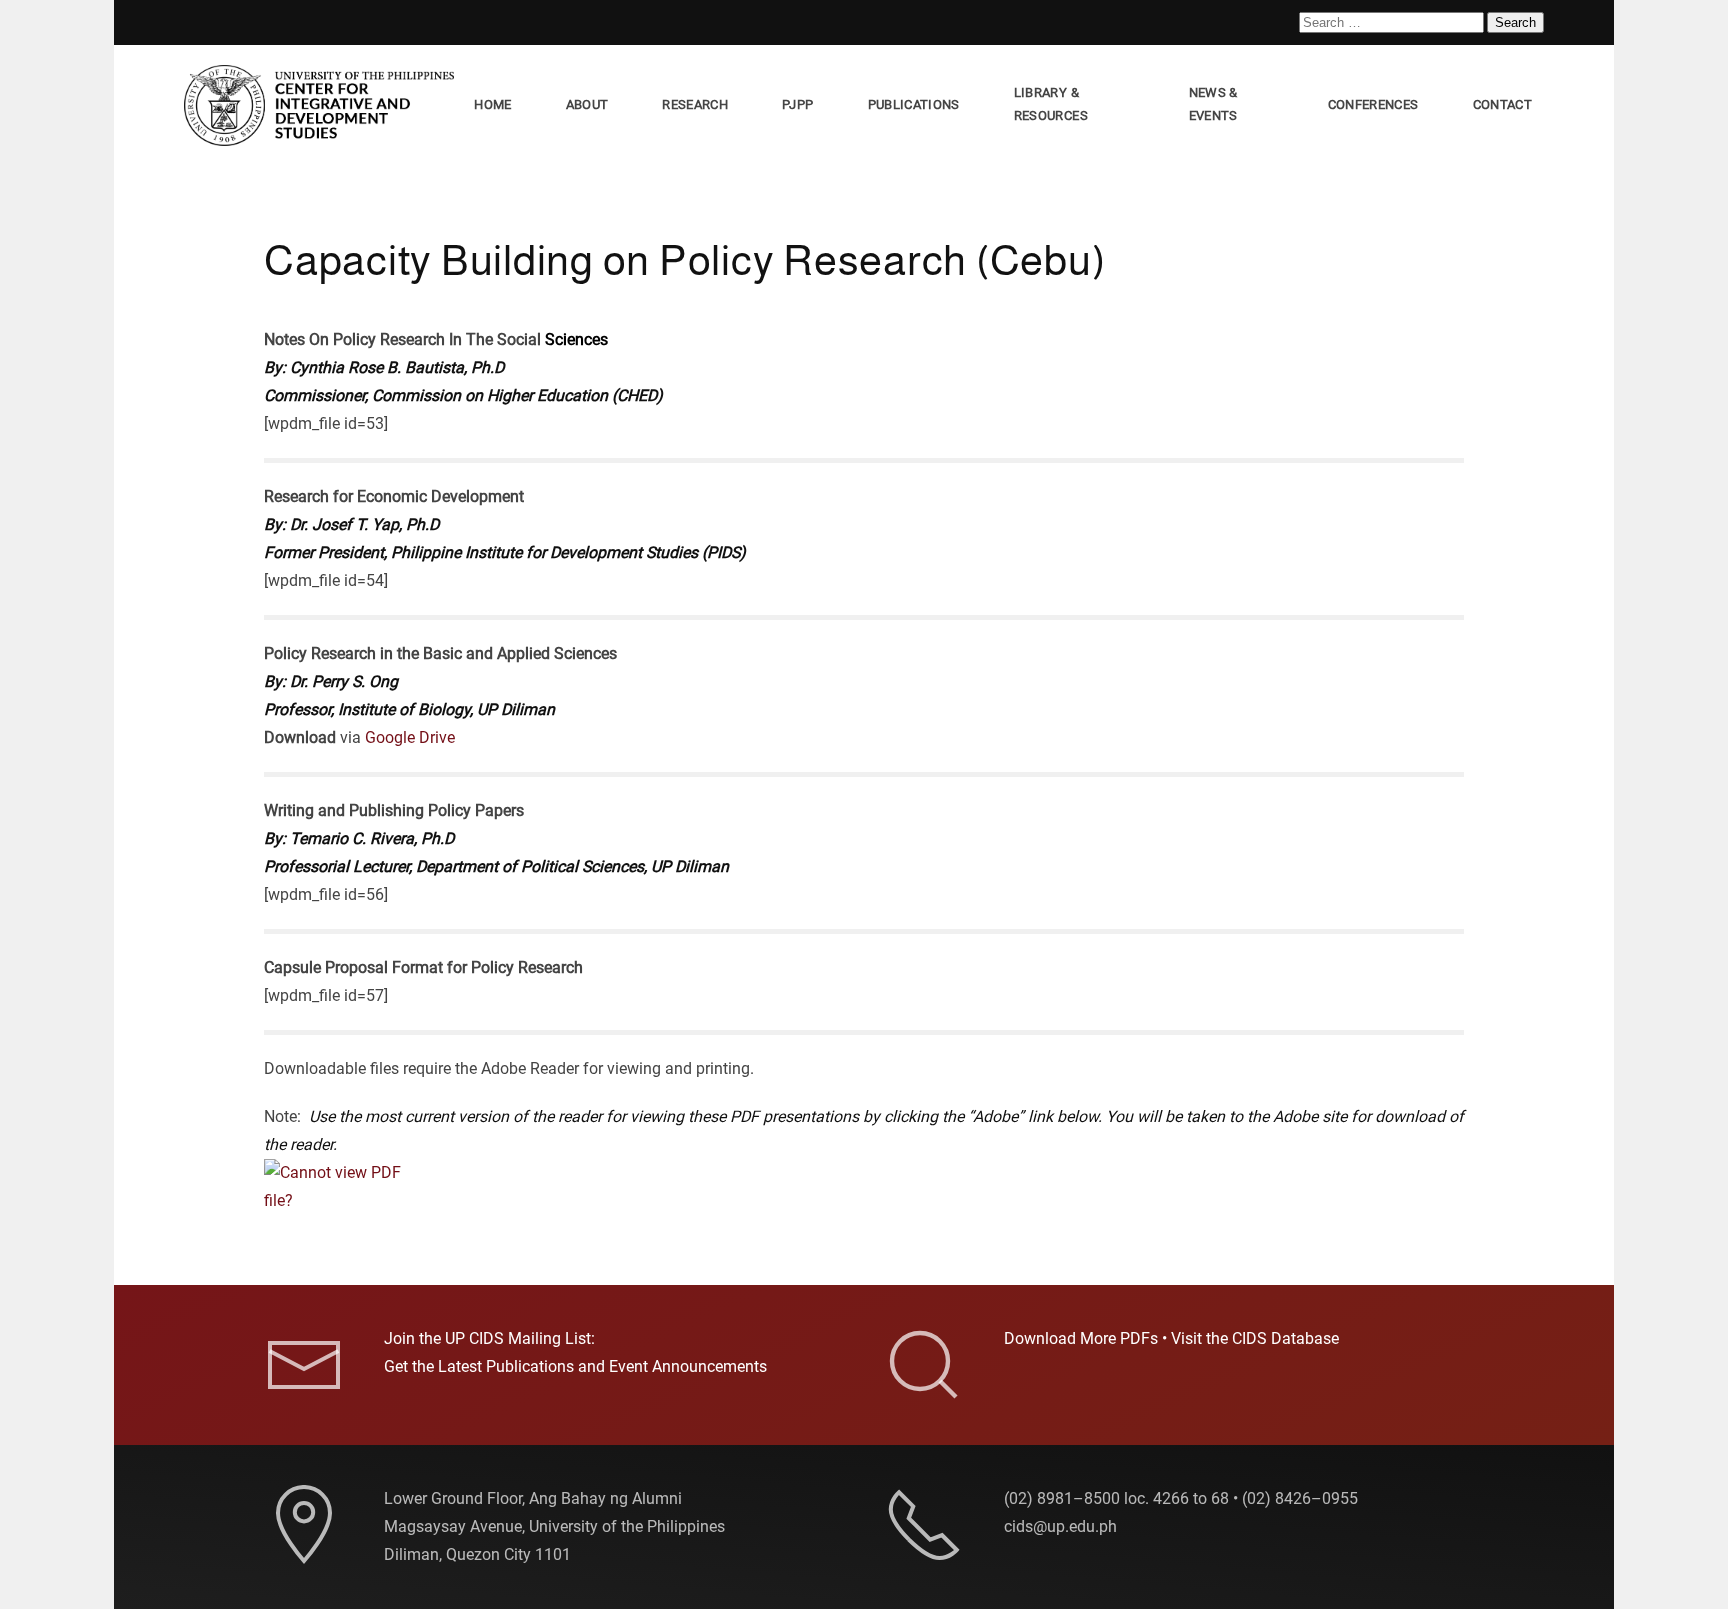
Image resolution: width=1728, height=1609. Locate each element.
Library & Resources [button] (1051, 104)
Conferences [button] (1373, 104)
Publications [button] (914, 104)
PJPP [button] (797, 104)
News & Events (1213, 104)
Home (492, 104)
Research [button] (695, 104)
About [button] (587, 104)
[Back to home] (323, 105)
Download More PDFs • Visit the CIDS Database (1171, 1338)
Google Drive (410, 737)
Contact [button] (1502, 104)
